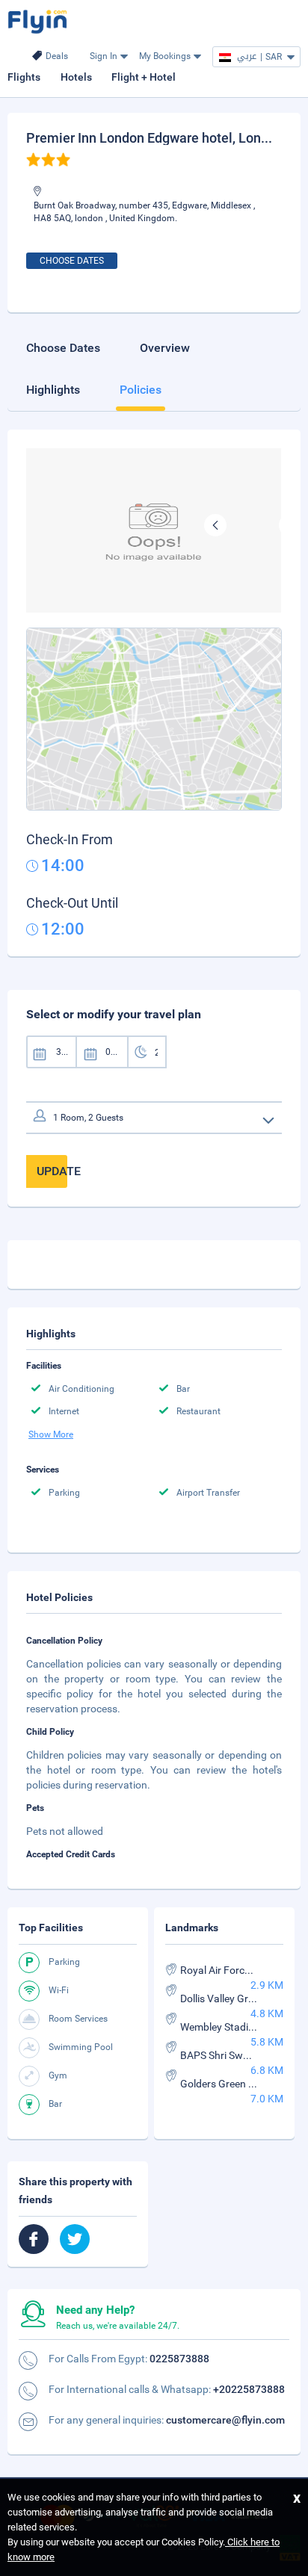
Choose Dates (72, 261)
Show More (51, 1434)
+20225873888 (249, 2389)
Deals (57, 56)
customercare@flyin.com (225, 2420)
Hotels (76, 77)
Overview (165, 348)
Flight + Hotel (144, 77)
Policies (141, 390)
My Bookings (165, 56)
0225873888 (179, 2359)
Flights (24, 77)
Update (52, 1171)
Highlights (53, 390)
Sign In (104, 56)
